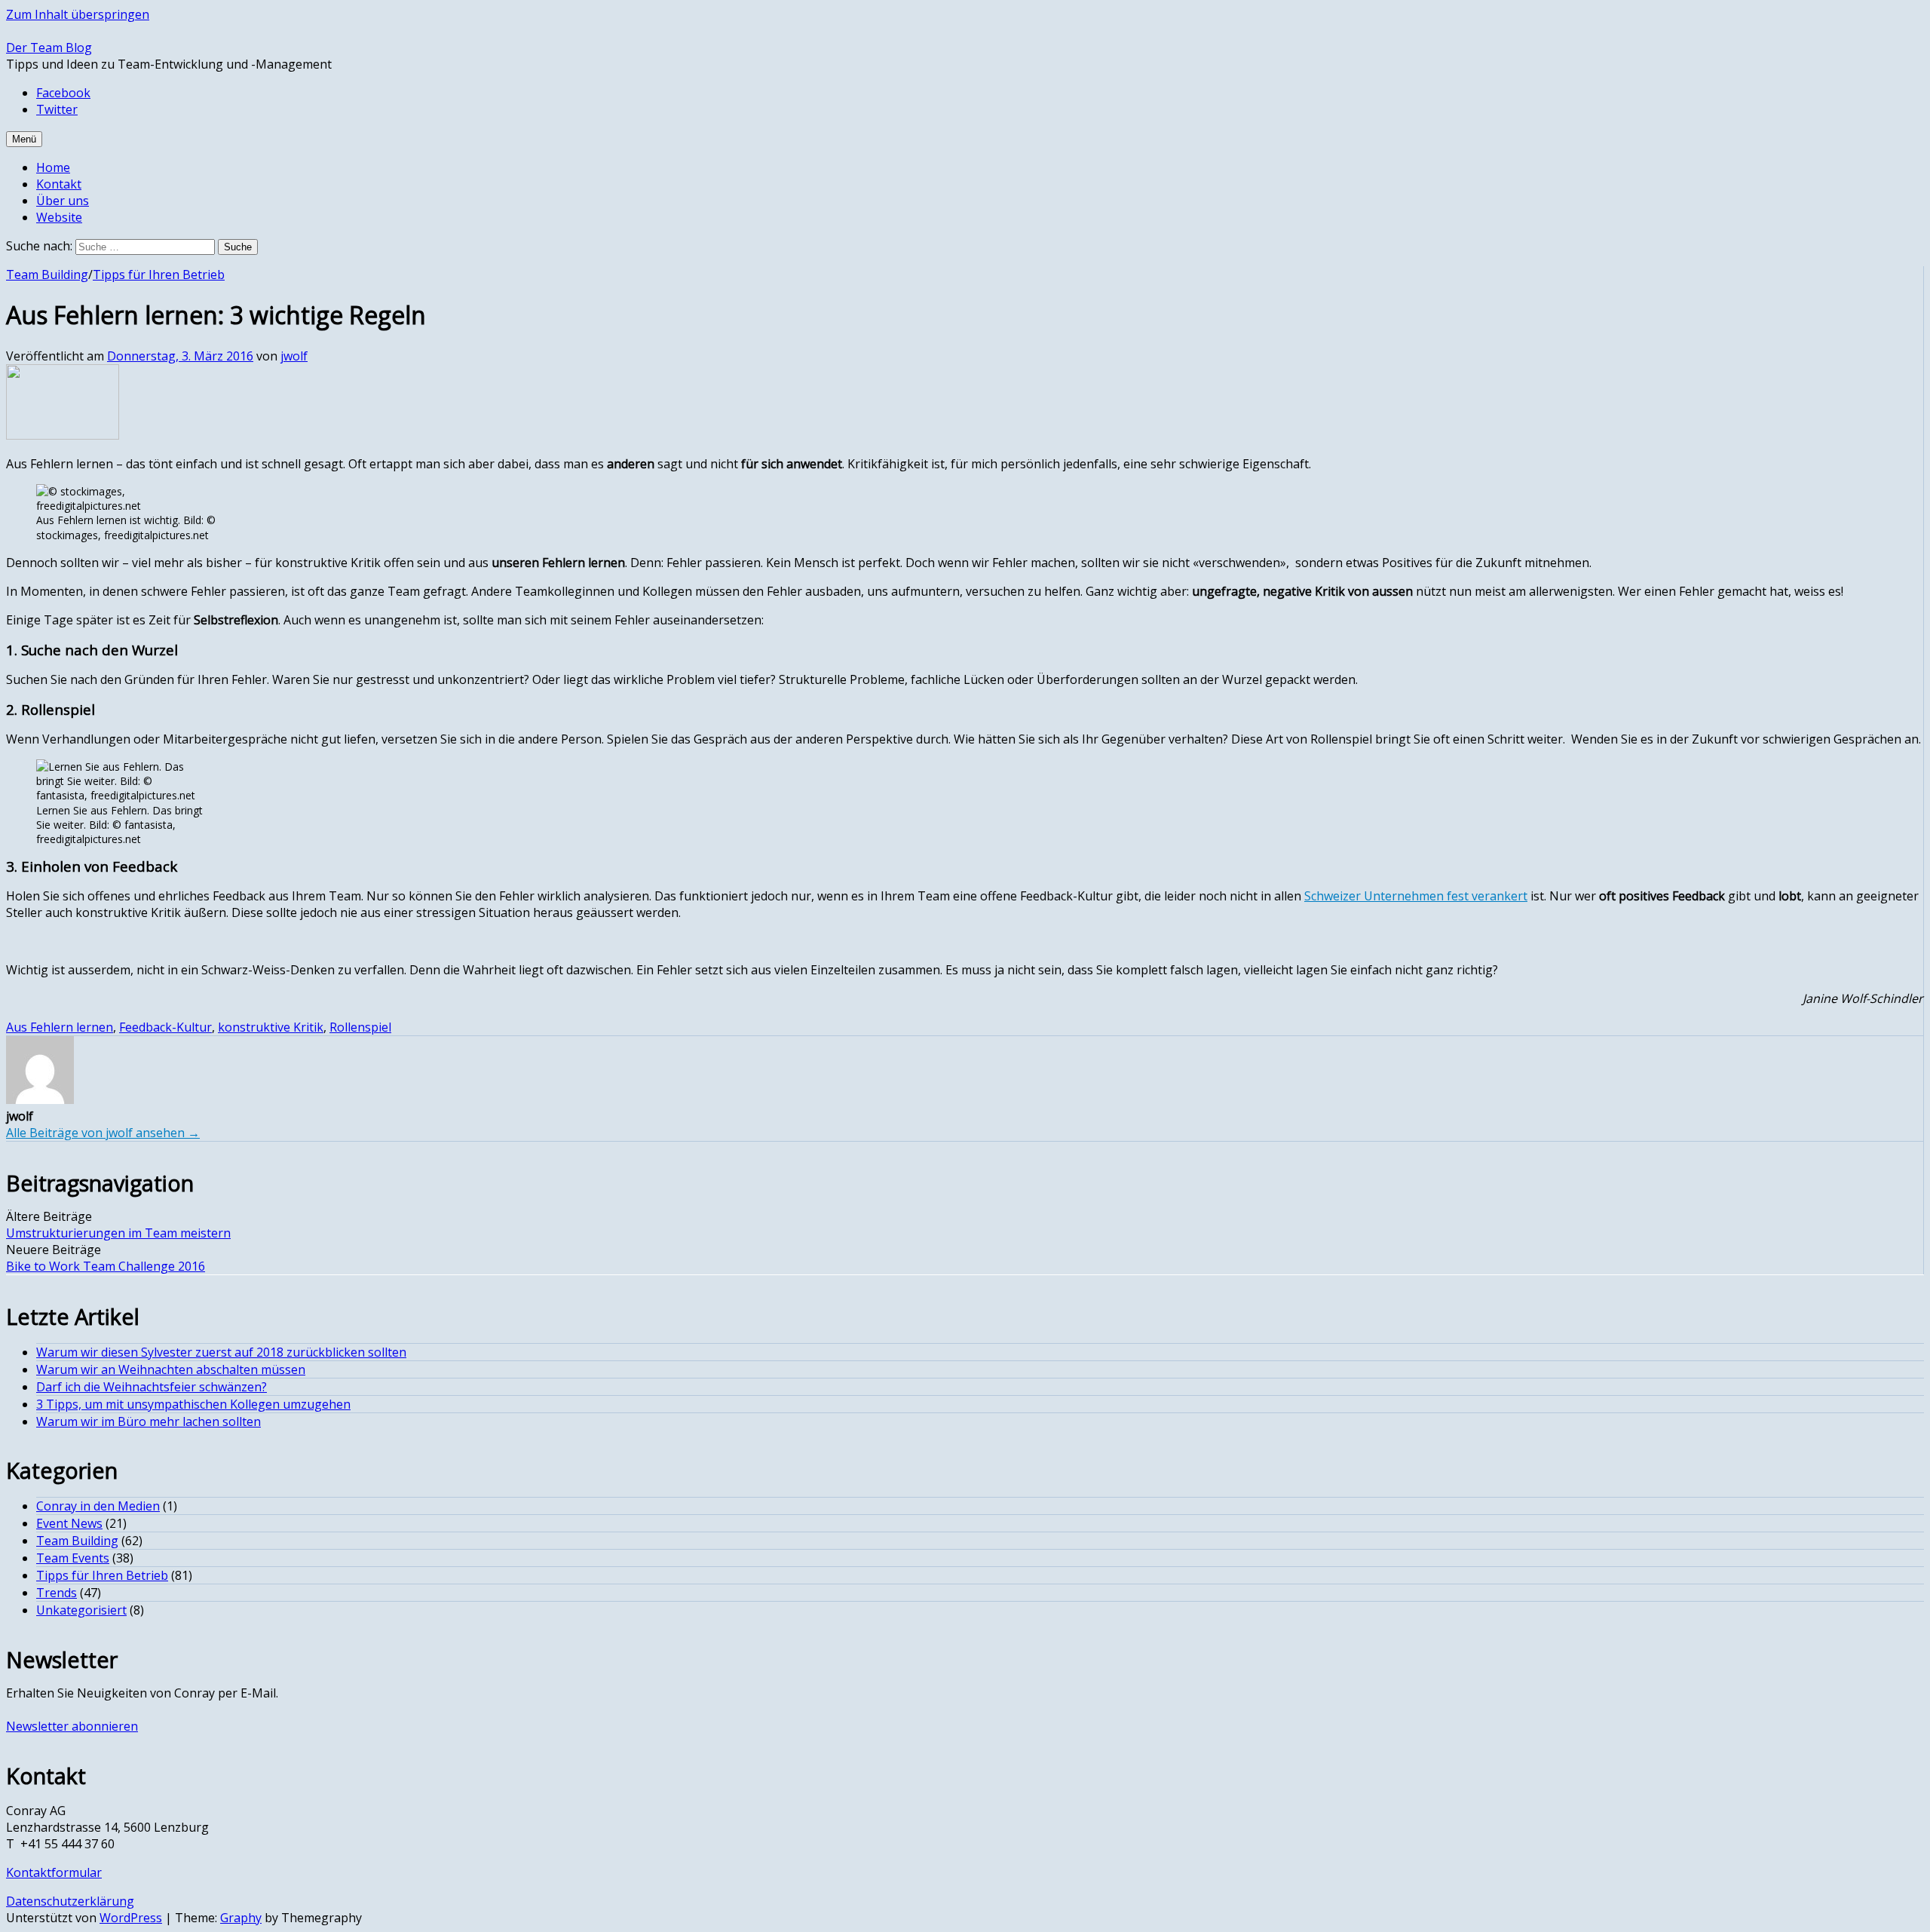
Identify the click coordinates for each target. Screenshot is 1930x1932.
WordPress (131, 1918)
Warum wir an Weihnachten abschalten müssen (171, 1369)
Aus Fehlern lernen (60, 1027)
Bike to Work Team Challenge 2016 (106, 1266)
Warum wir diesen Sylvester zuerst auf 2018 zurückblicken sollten (221, 1352)
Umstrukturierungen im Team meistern (118, 1233)
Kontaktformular (54, 1872)
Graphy (241, 1918)
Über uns (63, 201)
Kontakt (59, 184)
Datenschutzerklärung (70, 1901)
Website (59, 217)
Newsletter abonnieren (72, 1726)
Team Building (47, 274)
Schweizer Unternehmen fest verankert (1416, 896)
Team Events (73, 1558)
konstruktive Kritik (271, 1027)
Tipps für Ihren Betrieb (159, 274)
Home (53, 167)
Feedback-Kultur (165, 1027)
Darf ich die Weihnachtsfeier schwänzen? (152, 1387)
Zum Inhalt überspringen (78, 14)
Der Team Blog (49, 48)
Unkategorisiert (81, 1610)
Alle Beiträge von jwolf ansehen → (103, 1133)
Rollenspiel (360, 1027)
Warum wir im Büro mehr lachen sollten (149, 1421)
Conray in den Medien (98, 1506)
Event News (69, 1523)
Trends (57, 1593)
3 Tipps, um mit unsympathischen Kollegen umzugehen (193, 1404)
